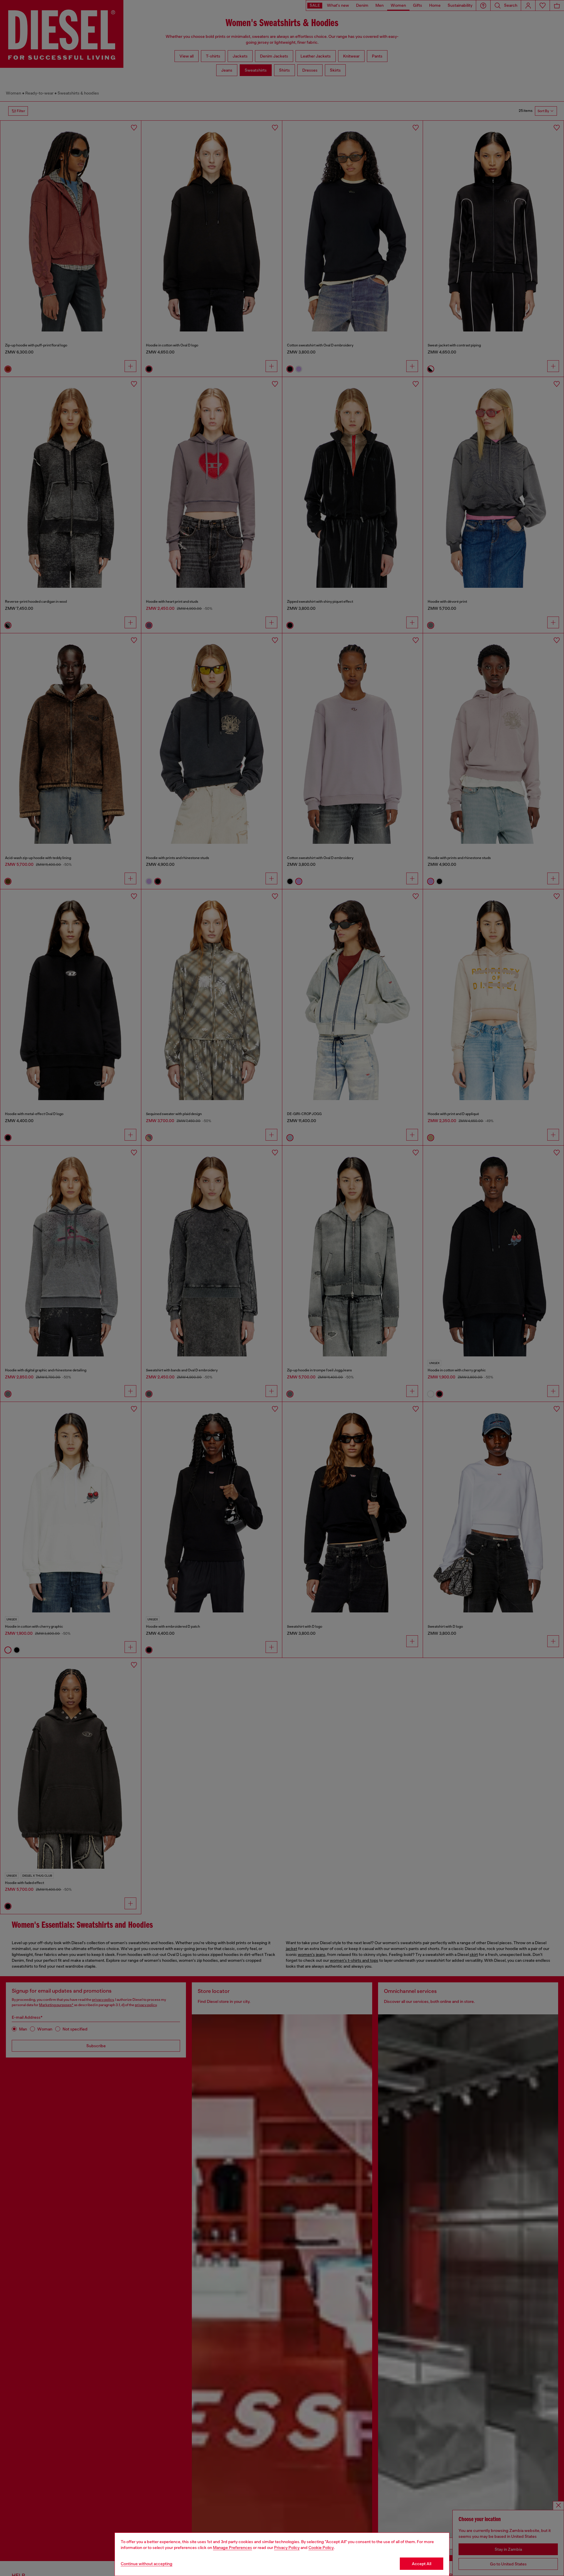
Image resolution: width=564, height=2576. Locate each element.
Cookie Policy (321, 2548)
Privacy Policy (287, 2548)
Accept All (422, 2564)
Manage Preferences (233, 2548)
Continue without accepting (147, 2564)
